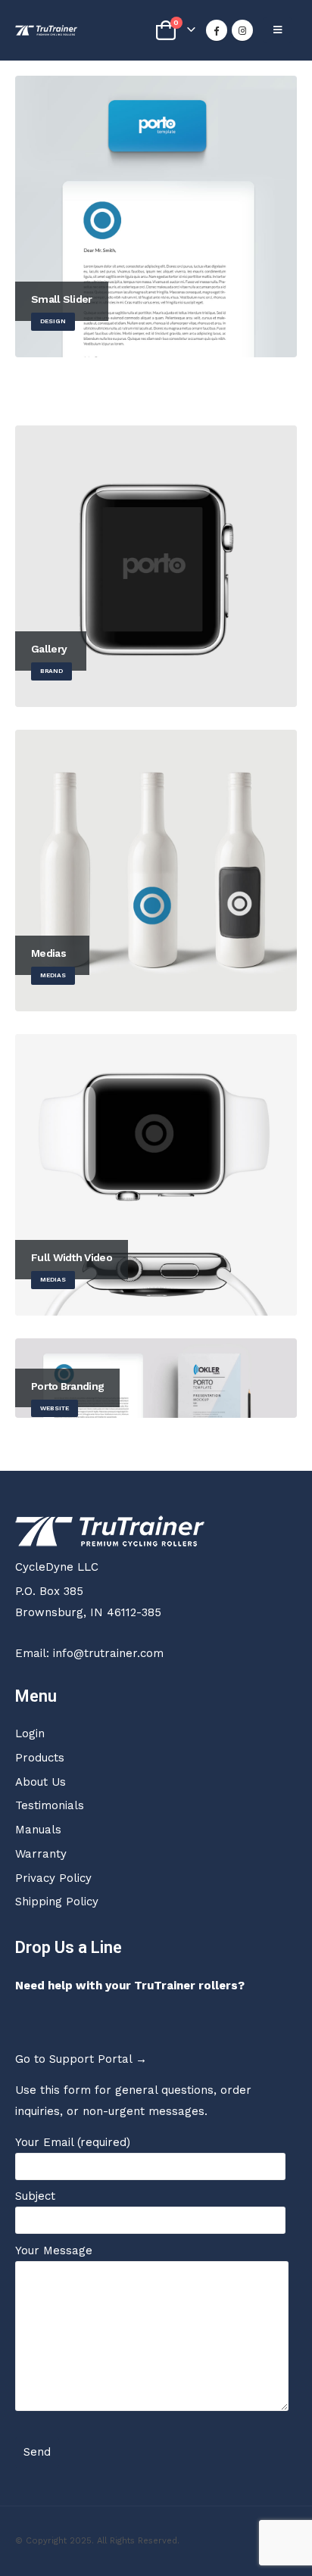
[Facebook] (217, 30)
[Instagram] (242, 30)
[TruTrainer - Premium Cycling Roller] (46, 30)
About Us (41, 1782)
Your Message (54, 2250)
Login (30, 1733)
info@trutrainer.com (108, 1653)
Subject (35, 2196)
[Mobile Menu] (278, 30)
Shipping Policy (57, 1902)
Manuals (38, 1830)
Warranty (41, 1854)
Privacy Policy (53, 1878)
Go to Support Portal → (81, 2059)
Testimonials (50, 1805)
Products (40, 1758)
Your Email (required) (73, 2142)
